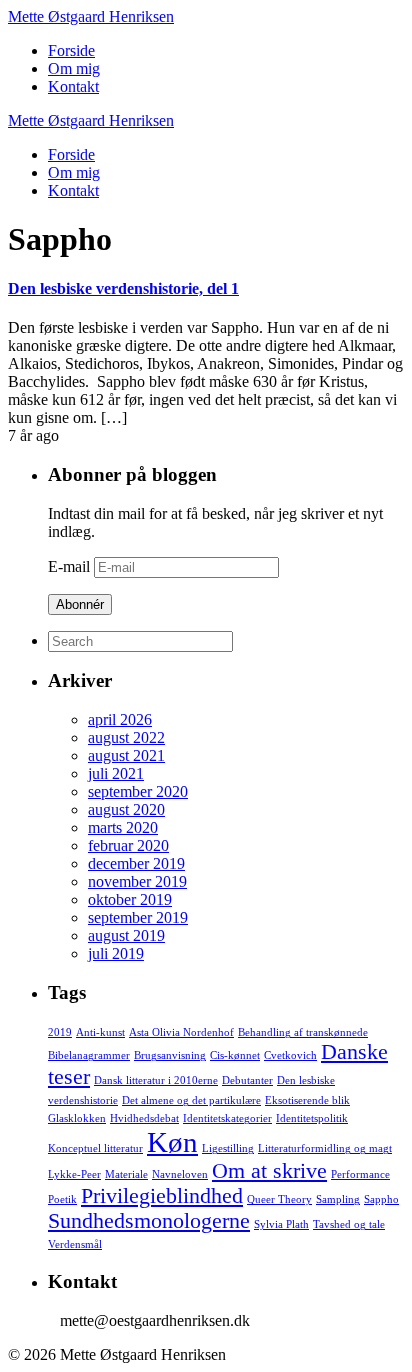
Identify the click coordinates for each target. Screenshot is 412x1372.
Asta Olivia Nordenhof (181, 1032)
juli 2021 (116, 773)
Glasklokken (77, 1118)
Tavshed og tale (349, 1224)
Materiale (126, 1174)
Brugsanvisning (170, 1055)
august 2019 (126, 935)
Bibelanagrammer (89, 1055)
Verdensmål (75, 1244)
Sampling (338, 1199)
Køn (172, 1142)
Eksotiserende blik (307, 1100)
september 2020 (138, 791)
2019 (60, 1032)
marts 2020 (123, 827)
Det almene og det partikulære (191, 1100)
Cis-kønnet (235, 1055)
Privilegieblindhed (162, 1196)
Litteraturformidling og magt (325, 1148)
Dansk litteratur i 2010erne (156, 1080)
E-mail (71, 566)
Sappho (381, 1199)
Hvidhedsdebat (144, 1118)
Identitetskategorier (227, 1118)
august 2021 (126, 755)
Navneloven (180, 1174)
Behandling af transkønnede (303, 1032)
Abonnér (80, 604)
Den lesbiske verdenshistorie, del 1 (123, 288)
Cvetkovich (290, 1055)
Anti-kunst (100, 1032)
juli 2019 (116, 953)
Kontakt (73, 86)
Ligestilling (228, 1148)
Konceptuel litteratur (95, 1148)
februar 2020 (128, 845)
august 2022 (126, 737)
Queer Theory (279, 1199)
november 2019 (137, 881)
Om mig (74, 68)
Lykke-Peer (74, 1174)
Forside (71, 50)
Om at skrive (269, 1171)
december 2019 (136, 863)
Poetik (62, 1199)
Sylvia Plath (281, 1224)
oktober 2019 (130, 899)
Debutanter (247, 1080)
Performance (360, 1174)
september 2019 (138, 917)
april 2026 (120, 719)
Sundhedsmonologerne (149, 1221)
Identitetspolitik (312, 1118)
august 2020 (126, 809)
